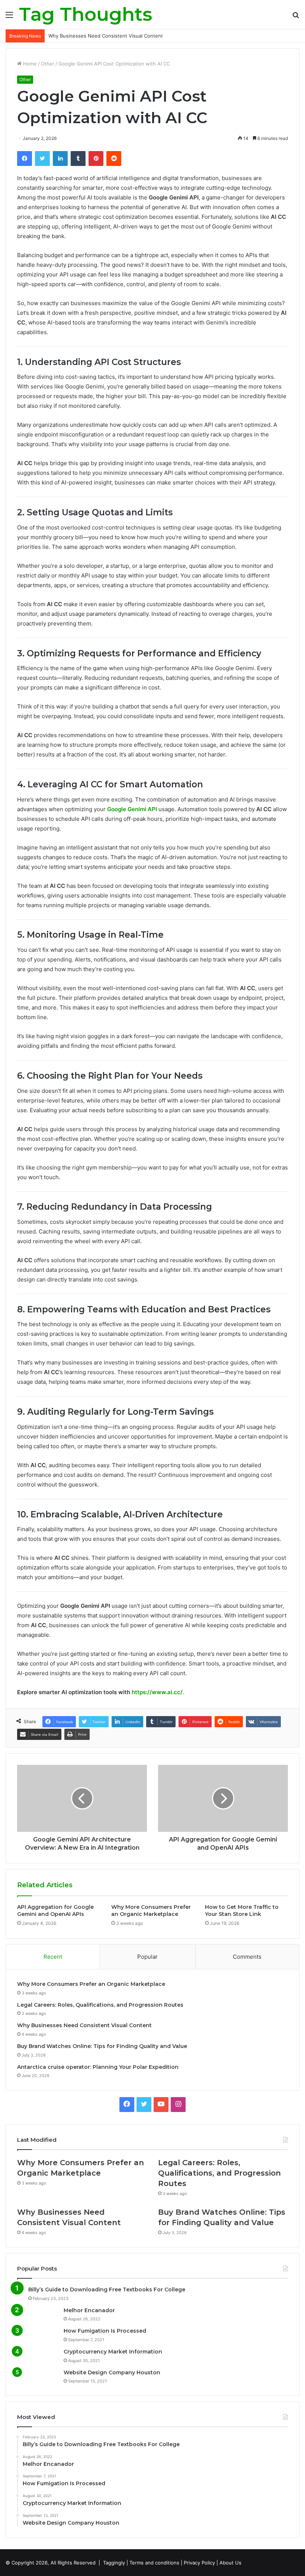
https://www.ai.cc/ (157, 1692)
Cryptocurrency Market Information (113, 2352)
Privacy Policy (199, 2563)
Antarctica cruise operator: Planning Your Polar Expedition (98, 2067)
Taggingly (114, 2563)
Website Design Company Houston (112, 2372)
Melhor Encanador (89, 2310)
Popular (147, 1957)
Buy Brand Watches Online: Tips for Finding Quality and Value (102, 2046)
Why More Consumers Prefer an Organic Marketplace (151, 1911)
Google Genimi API (132, 809)
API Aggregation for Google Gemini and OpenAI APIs (55, 1911)
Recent (53, 1957)
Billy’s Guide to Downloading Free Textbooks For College (107, 2289)
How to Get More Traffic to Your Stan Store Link (242, 1911)
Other (48, 64)
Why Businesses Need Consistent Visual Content (106, 36)
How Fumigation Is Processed (105, 2331)
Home (29, 64)
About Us (230, 2563)
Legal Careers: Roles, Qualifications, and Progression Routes (100, 2005)
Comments (247, 1957)
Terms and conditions (154, 2563)
